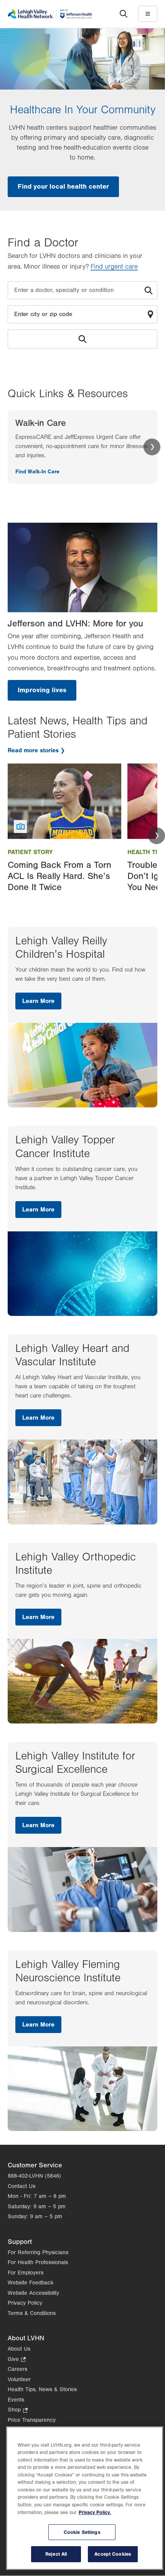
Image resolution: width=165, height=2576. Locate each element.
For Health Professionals (38, 2262)
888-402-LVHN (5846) (34, 2176)
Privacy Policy (25, 2303)
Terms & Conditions (32, 2313)
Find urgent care (114, 267)
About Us (19, 2349)
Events (16, 2400)
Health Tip (144, 852)
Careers (17, 2369)
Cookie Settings (82, 2532)
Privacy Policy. (95, 2512)
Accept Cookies (113, 2554)
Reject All (56, 2554)
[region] (85, 2498)
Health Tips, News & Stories (42, 2389)
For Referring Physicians (38, 2252)
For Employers (26, 2273)
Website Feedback (31, 2283)
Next (152, 447)
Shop (18, 2411)
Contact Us (21, 2186)
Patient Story (30, 852)
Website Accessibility (33, 2293)
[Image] (64, 801)
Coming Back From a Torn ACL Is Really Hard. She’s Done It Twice (59, 876)
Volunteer (19, 2380)
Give (17, 2360)
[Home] (50, 14)
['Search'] (124, 14)
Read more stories (33, 750)
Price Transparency (32, 2420)
